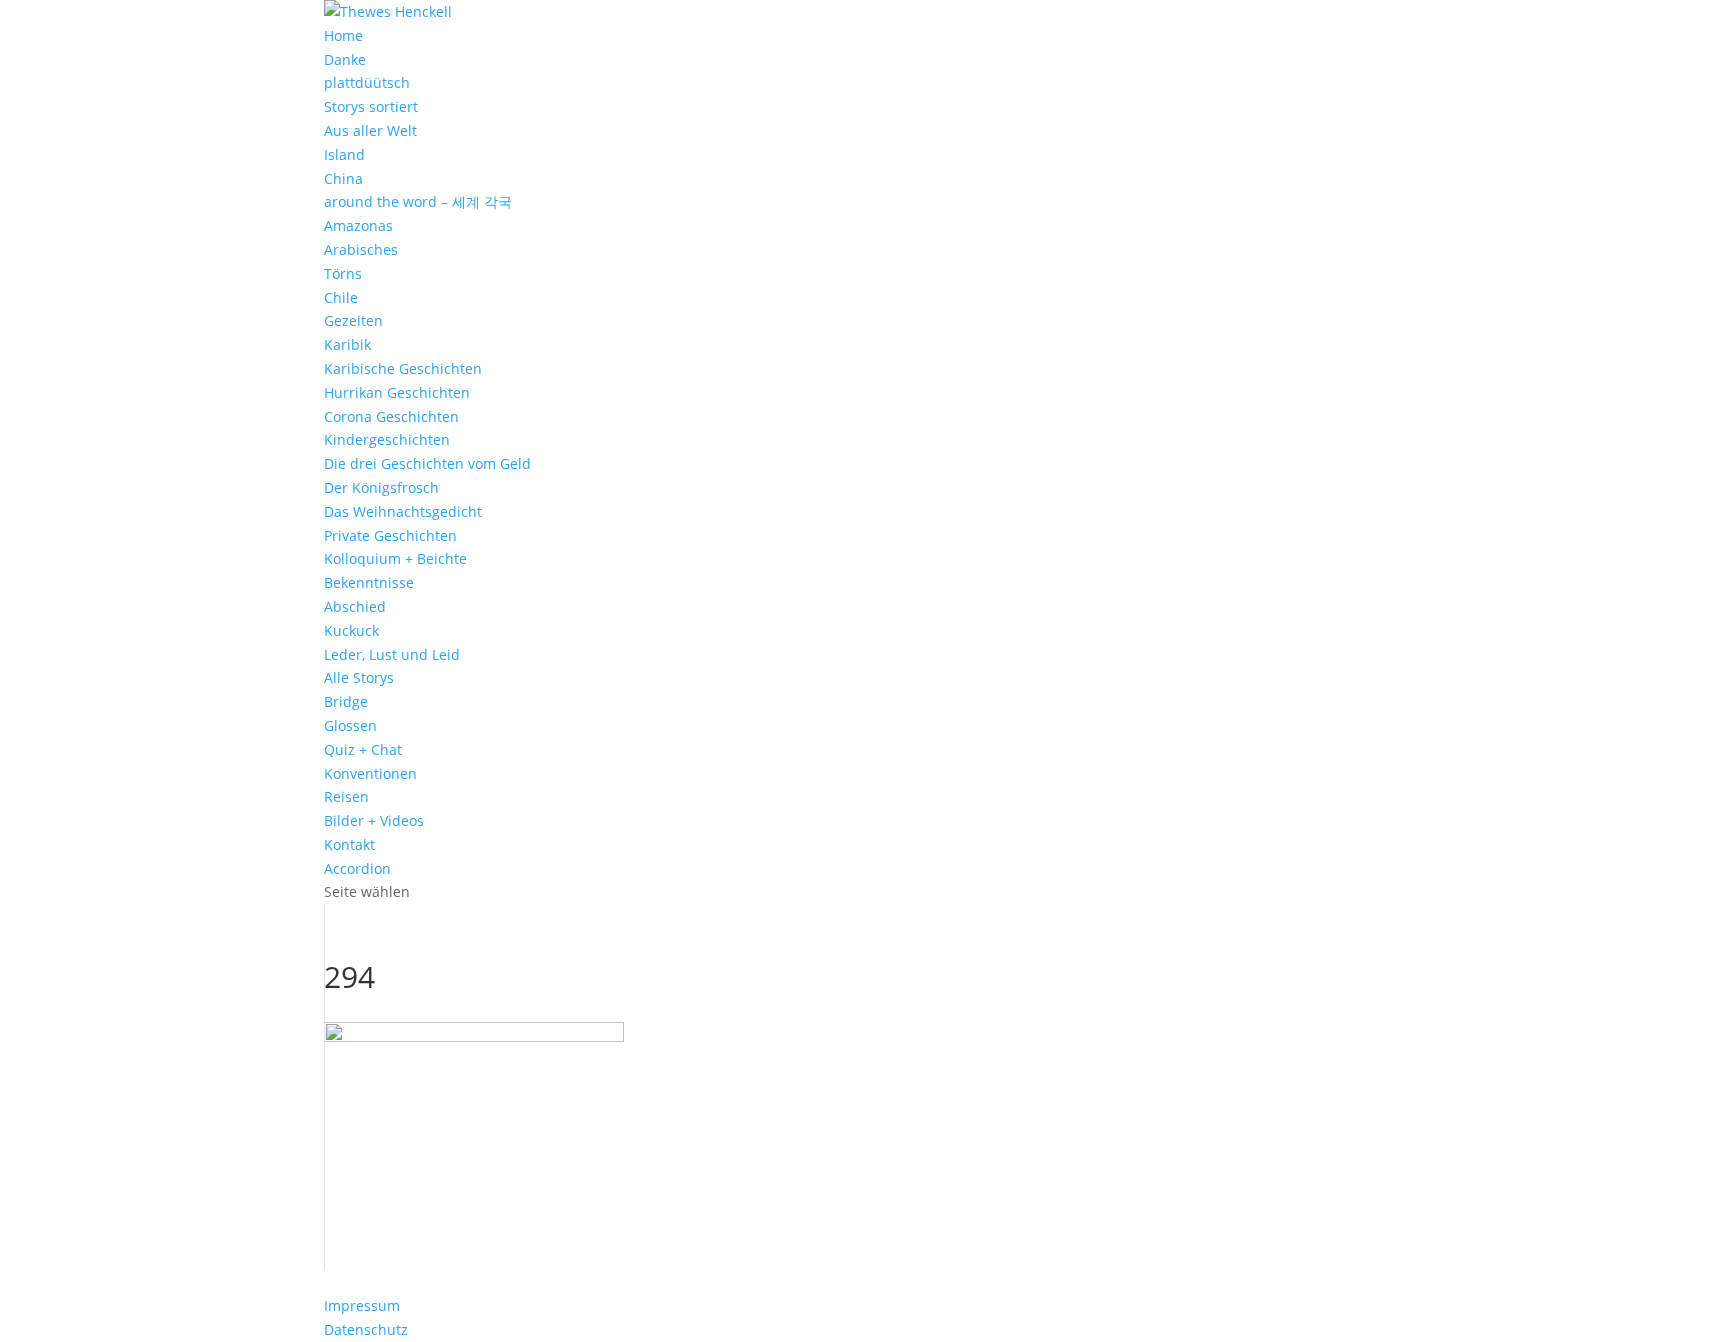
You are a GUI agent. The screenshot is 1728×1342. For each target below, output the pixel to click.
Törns (343, 273)
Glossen (350, 725)
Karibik (347, 344)
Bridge (346, 701)
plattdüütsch (367, 82)
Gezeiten (353, 320)
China (343, 178)
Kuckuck (351, 630)
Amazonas (358, 225)
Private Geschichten (390, 535)
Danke (345, 59)
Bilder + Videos (374, 820)
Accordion (357, 868)
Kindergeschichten (387, 439)
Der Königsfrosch (381, 487)
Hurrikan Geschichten (397, 392)
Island (344, 154)
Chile (341, 297)
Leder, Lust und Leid (392, 654)
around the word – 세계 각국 (418, 201)
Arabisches (361, 249)
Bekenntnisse (369, 582)
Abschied (355, 606)
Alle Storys (359, 677)
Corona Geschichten (391, 416)
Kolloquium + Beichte (395, 558)
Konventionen (370, 773)
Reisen (346, 796)
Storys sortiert (371, 106)
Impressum (362, 1305)
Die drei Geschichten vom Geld (427, 463)
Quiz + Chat (363, 749)
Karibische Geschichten (403, 368)
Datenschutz (366, 1329)
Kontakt (349, 844)
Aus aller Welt (370, 130)
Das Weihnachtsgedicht (403, 511)
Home (343, 35)
